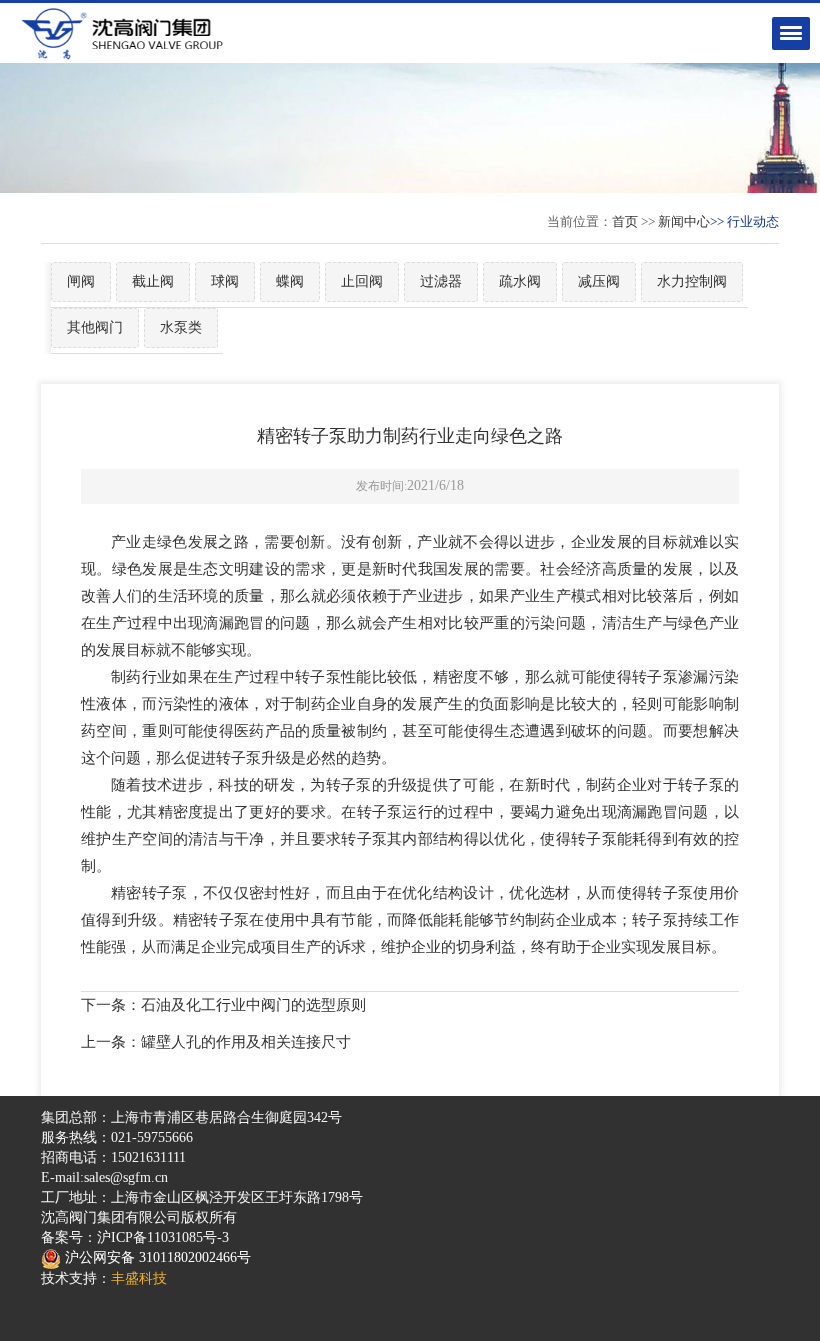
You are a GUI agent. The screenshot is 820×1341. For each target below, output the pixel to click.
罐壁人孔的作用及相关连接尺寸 (246, 1042)
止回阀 (362, 281)
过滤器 (441, 281)
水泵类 (181, 327)
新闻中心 (684, 221)
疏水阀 (520, 281)
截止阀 (153, 281)
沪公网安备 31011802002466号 (156, 1257)
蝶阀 (290, 281)
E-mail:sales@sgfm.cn (104, 1177)
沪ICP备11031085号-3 (163, 1237)
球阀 (225, 281)
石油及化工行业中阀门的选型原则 (253, 1005)
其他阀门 (95, 327)
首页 (625, 221)
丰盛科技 (139, 1278)
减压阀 (599, 281)
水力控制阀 (692, 281)
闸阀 (81, 281)
